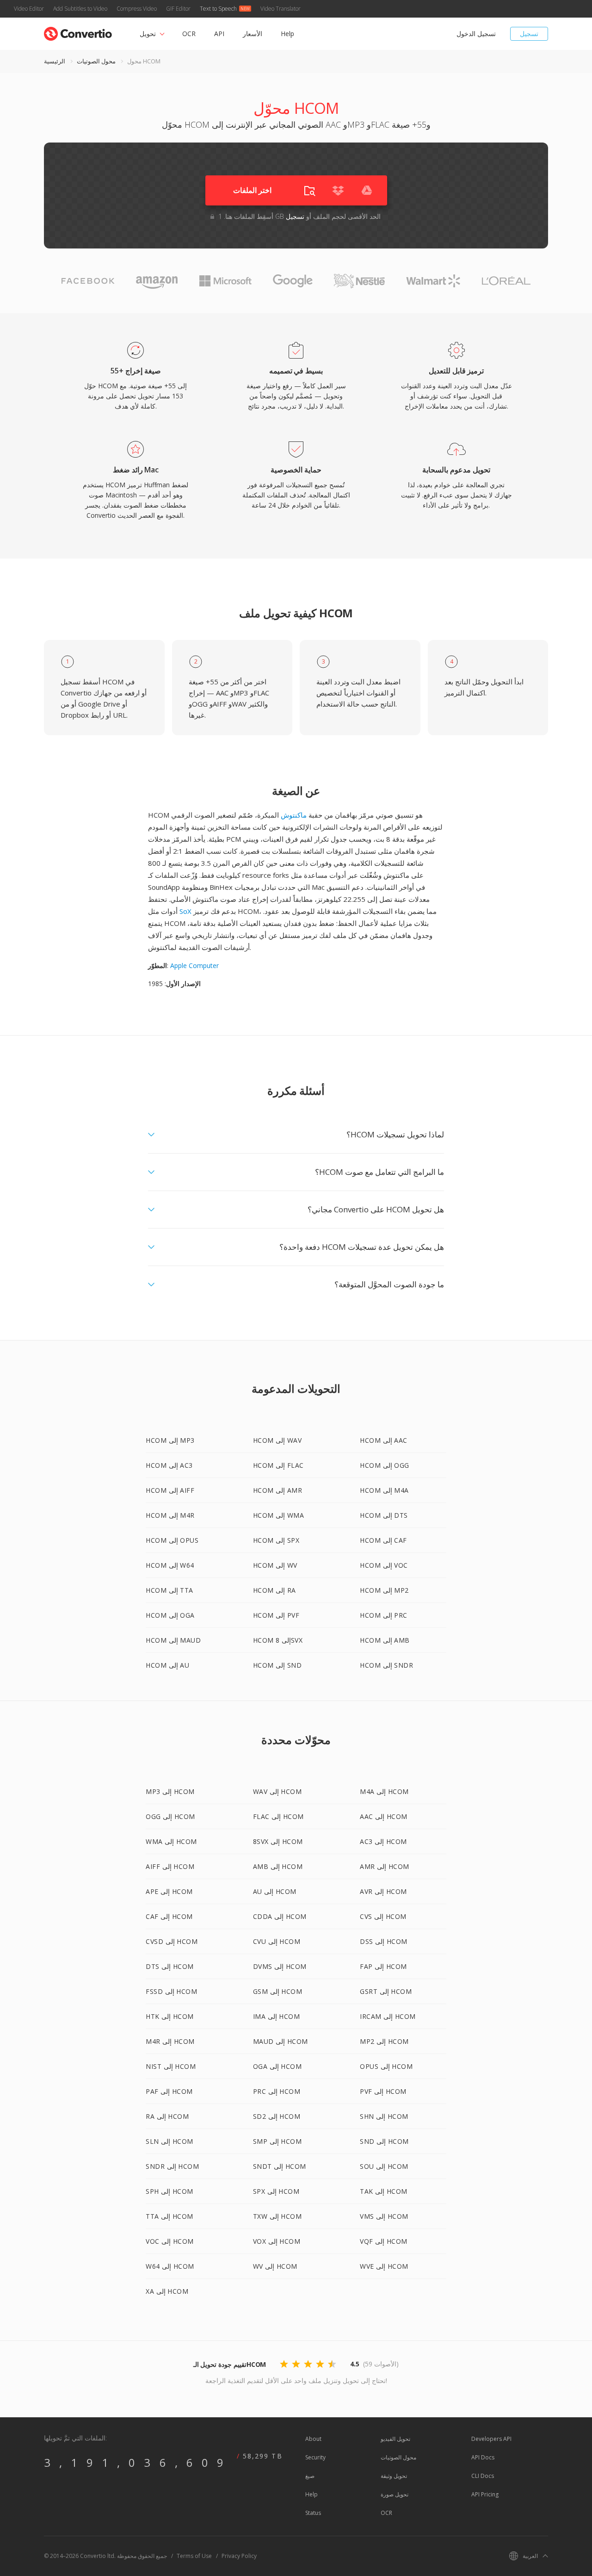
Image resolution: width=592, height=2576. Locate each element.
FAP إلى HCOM (383, 1966)
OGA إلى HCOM (277, 2066)
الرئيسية (55, 61)
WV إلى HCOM (275, 2266)
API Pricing (485, 2494)
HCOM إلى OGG (385, 1465)
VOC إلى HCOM (170, 2241)
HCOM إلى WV (275, 1565)
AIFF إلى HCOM (170, 1866)
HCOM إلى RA (274, 1590)
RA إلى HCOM (167, 2116)
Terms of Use (194, 2556)
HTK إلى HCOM (170, 2016)
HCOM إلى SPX (276, 1540)
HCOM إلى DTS (384, 1515)
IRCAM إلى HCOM (388, 2016)
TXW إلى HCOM (277, 2216)
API (219, 34)
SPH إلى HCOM (170, 2191)
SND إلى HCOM (384, 2141)
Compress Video (137, 9)
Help (287, 34)
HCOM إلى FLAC (278, 1465)
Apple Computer (194, 965)
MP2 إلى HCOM (384, 2041)
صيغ (310, 2476)
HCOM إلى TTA (170, 1590)
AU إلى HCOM (275, 1891)
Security (315, 2457)
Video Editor (29, 9)
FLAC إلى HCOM (278, 1816)
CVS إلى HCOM (383, 1916)
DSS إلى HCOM (384, 1941)
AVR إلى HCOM (383, 1891)
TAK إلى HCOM (384, 2191)
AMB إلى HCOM (278, 1866)
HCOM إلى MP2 (384, 1590)
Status (313, 2513)
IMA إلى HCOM (277, 2016)
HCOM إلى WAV (277, 1440)
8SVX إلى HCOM (278, 1841)
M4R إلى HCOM (170, 2041)
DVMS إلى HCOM (280, 1966)
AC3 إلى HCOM (383, 1841)
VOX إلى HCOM (277, 2241)
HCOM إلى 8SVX (278, 1640)
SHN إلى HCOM (384, 2116)
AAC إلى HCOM (384, 1816)
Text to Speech (218, 9)
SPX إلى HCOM (276, 2191)
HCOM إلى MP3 (170, 1440)
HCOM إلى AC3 (169, 1465)
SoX (185, 911)
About (313, 2439)
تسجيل (529, 34)
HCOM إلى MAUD (173, 1640)
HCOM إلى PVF (276, 1615)
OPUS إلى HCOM (386, 2066)
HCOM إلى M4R (170, 1515)
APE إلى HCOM (169, 1891)
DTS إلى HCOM (170, 1966)
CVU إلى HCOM (277, 1941)
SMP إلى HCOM (277, 2141)
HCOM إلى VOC (384, 1565)
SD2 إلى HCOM (277, 2116)
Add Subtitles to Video (80, 9)
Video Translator (281, 9)
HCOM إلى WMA (279, 1515)
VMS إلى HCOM (384, 2216)
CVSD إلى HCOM (172, 1941)
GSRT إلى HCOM (386, 1991)
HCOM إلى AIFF (170, 1490)
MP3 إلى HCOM (170, 1791)
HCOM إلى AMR (278, 1490)
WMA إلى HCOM (171, 1841)
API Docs (483, 2457)
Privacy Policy (239, 2556)
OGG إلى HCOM (170, 1816)
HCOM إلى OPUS (172, 1540)
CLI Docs (483, 2476)
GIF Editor (178, 9)
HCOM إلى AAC (384, 1440)
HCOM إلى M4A (384, 1490)
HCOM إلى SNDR (386, 1665)
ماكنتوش (294, 815)
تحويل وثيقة (394, 2476)
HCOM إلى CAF (383, 1540)
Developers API (491, 2439)
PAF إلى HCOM (169, 2091)
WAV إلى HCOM (277, 1791)
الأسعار (253, 34)
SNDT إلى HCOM (280, 2166)
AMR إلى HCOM (385, 1866)
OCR (189, 34)
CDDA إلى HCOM (280, 1916)
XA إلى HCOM (167, 2291)
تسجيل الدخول (476, 34)
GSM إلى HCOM (278, 1991)
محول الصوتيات (96, 61)
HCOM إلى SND (277, 1665)
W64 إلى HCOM (170, 2266)
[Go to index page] (78, 32)
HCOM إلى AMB (385, 1640)
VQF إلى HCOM (384, 2241)
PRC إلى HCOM (277, 2091)
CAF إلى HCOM (169, 1916)
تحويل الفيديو (395, 2439)
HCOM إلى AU (167, 1665)
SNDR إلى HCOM (172, 2166)
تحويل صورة (395, 2494)
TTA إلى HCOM (170, 2216)
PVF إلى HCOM (383, 2091)
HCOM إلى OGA (170, 1615)
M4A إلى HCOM (384, 1791)
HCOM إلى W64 (170, 1565)
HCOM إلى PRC (384, 1615)
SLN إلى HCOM (170, 2141)
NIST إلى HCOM (171, 2066)
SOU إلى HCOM (384, 2166)
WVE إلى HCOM (384, 2266)
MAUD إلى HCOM (281, 2041)
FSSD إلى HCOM (171, 1991)
